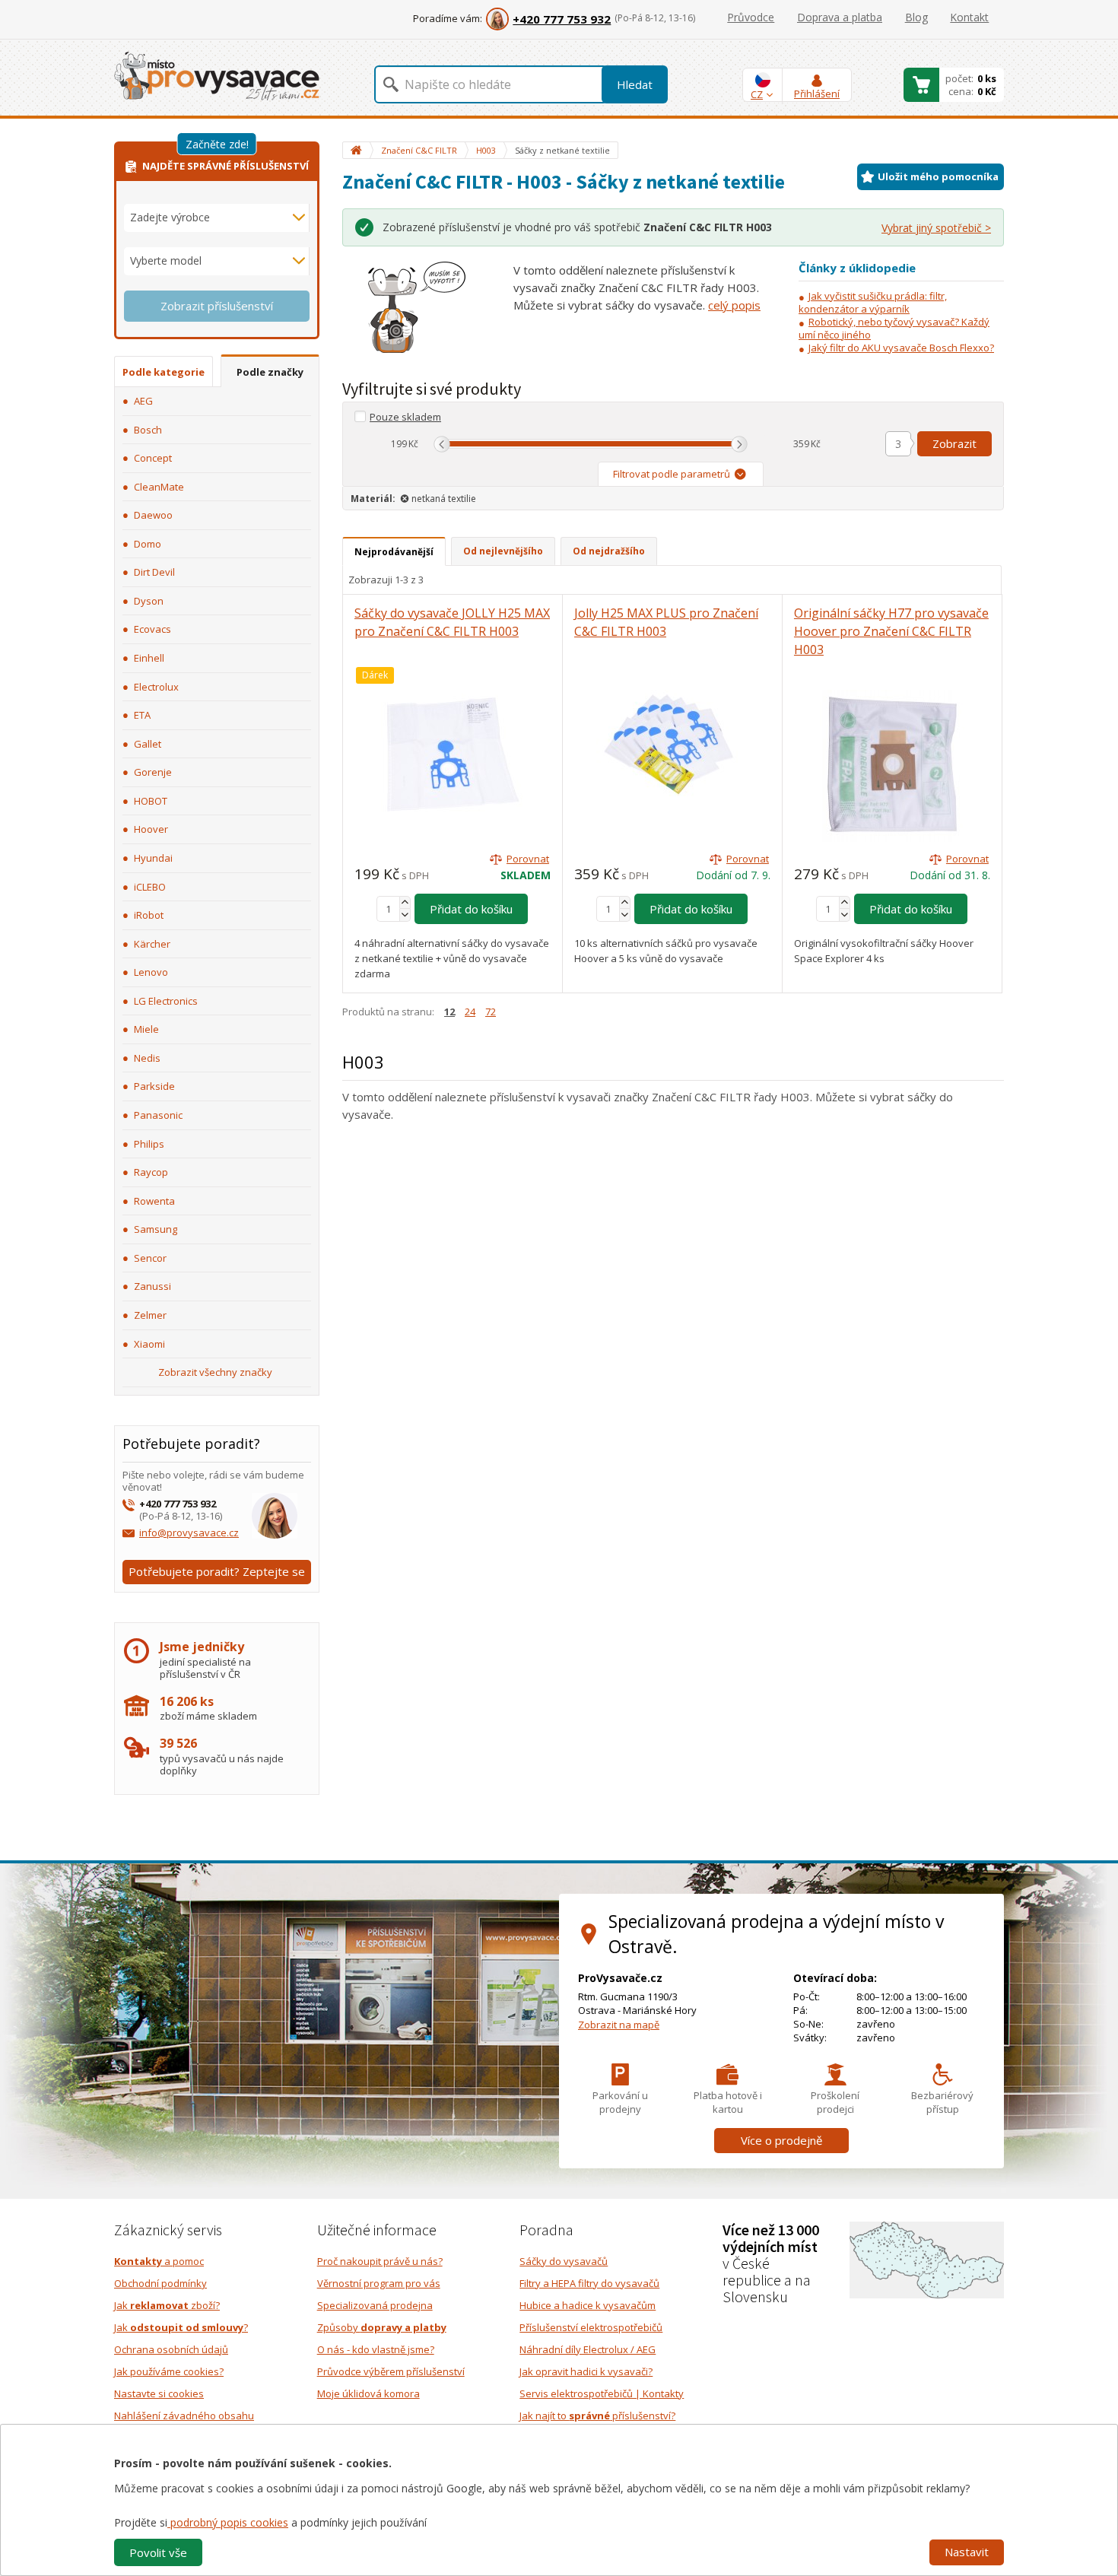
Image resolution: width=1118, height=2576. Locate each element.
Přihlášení (817, 94)
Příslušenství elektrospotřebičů (591, 2327)
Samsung (156, 1229)
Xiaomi (149, 1344)
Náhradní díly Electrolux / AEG (588, 2349)
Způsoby (382, 2327)
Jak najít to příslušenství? (597, 2416)
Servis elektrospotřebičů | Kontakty (602, 2393)
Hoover (151, 829)
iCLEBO (150, 887)
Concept (153, 458)
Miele (146, 1029)
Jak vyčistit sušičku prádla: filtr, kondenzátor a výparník (873, 302)
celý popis (734, 305)
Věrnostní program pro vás (379, 2283)
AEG (143, 401)
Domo (148, 544)
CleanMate (159, 487)
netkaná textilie (444, 499)
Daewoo (153, 515)
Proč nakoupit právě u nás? (380, 2261)
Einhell (149, 658)
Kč (413, 444)
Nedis (147, 1058)
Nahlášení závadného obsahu (184, 2416)
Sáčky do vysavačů (564, 2261)
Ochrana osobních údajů (171, 2349)
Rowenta (154, 1201)
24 (470, 1012)
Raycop (151, 1172)
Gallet (148, 744)
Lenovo (151, 972)
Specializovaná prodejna (375, 2305)
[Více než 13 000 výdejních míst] (927, 2259)
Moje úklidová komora (368, 2393)
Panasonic (158, 1115)
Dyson (149, 601)
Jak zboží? (167, 2305)
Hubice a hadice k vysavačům (588, 2305)
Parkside (154, 1086)
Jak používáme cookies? (169, 2371)
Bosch (148, 430)
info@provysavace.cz (189, 1533)
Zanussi (152, 1286)
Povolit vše (158, 2552)
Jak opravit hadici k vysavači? (586, 2371)
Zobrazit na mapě (619, 2025)
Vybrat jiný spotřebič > (936, 228)
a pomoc (159, 2261)
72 (491, 1012)
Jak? (181, 2327)
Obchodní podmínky (160, 2283)
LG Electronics (166, 1001)
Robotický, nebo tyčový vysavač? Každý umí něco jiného (894, 328)
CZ (757, 94)
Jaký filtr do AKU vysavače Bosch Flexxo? (901, 348)
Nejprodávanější (394, 552)
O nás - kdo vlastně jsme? (376, 2349)
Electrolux (156, 687)
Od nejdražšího (609, 551)
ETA (142, 715)
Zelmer (150, 1315)
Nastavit (967, 2552)
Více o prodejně (781, 2140)
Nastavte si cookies (159, 2393)
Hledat (635, 84)
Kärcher (152, 944)
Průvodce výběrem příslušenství (391, 2371)
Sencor (150, 1258)
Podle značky (270, 372)
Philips (149, 1144)
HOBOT (151, 801)
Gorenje (153, 772)
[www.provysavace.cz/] (217, 75)
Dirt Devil (154, 572)
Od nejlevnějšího (503, 551)
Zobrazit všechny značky (215, 1372)
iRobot (149, 915)
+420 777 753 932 (562, 19)
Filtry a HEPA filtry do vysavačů (589, 2283)
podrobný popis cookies (228, 2522)
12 (449, 1012)
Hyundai (153, 858)
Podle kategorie (164, 372)
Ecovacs (152, 629)
